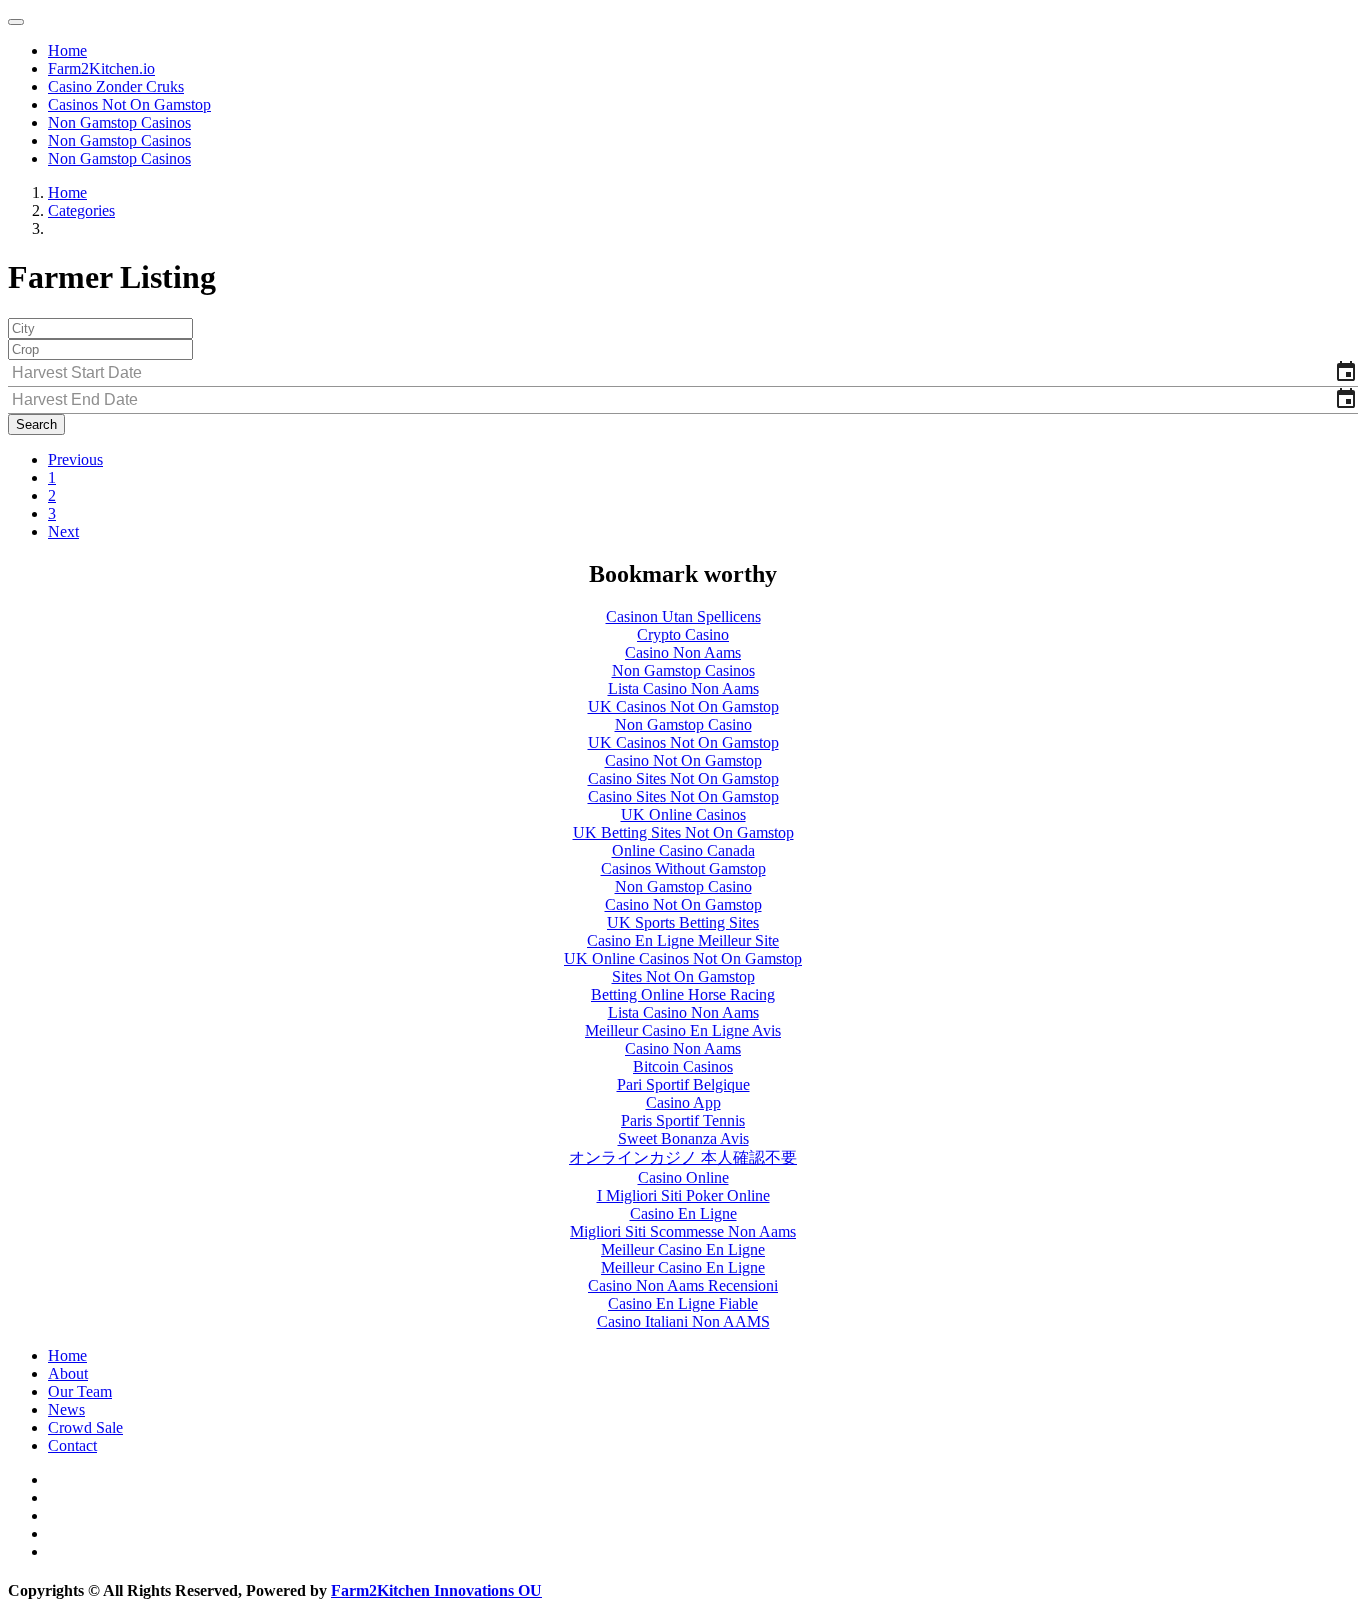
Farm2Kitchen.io (101, 68)
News (66, 1409)
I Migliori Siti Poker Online (683, 1195)
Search (36, 424)
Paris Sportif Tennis (683, 1120)
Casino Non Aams (683, 652)
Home (67, 50)
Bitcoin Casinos (683, 1066)
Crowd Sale (85, 1427)
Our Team (80, 1391)
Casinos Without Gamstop (683, 868)
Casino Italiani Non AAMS (683, 1321)
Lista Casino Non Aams (683, 688)
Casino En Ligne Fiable (683, 1303)
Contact (72, 1445)
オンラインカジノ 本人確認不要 (683, 1157)
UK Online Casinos (683, 814)
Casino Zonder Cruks (116, 86)
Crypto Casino (683, 634)
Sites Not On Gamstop (683, 976)
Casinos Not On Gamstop (129, 104)
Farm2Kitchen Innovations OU (436, 1590)
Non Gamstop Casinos (119, 122)
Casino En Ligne (683, 1213)
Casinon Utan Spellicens (683, 616)
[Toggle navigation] (16, 22)
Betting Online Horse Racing (683, 994)
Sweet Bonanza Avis (683, 1138)
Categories (81, 210)
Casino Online (683, 1177)
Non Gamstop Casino (683, 724)
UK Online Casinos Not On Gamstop (683, 958)
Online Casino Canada (683, 850)
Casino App (683, 1102)
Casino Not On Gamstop (683, 760)
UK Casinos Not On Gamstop (683, 706)
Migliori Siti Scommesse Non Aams (683, 1231)
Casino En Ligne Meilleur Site (683, 940)
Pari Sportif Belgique (683, 1084)
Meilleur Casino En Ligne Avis (683, 1030)
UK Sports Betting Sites (683, 922)
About (68, 1373)
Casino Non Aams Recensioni (683, 1285)
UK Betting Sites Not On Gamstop (683, 832)
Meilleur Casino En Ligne (683, 1249)
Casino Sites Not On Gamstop (683, 778)
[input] (683, 373)
